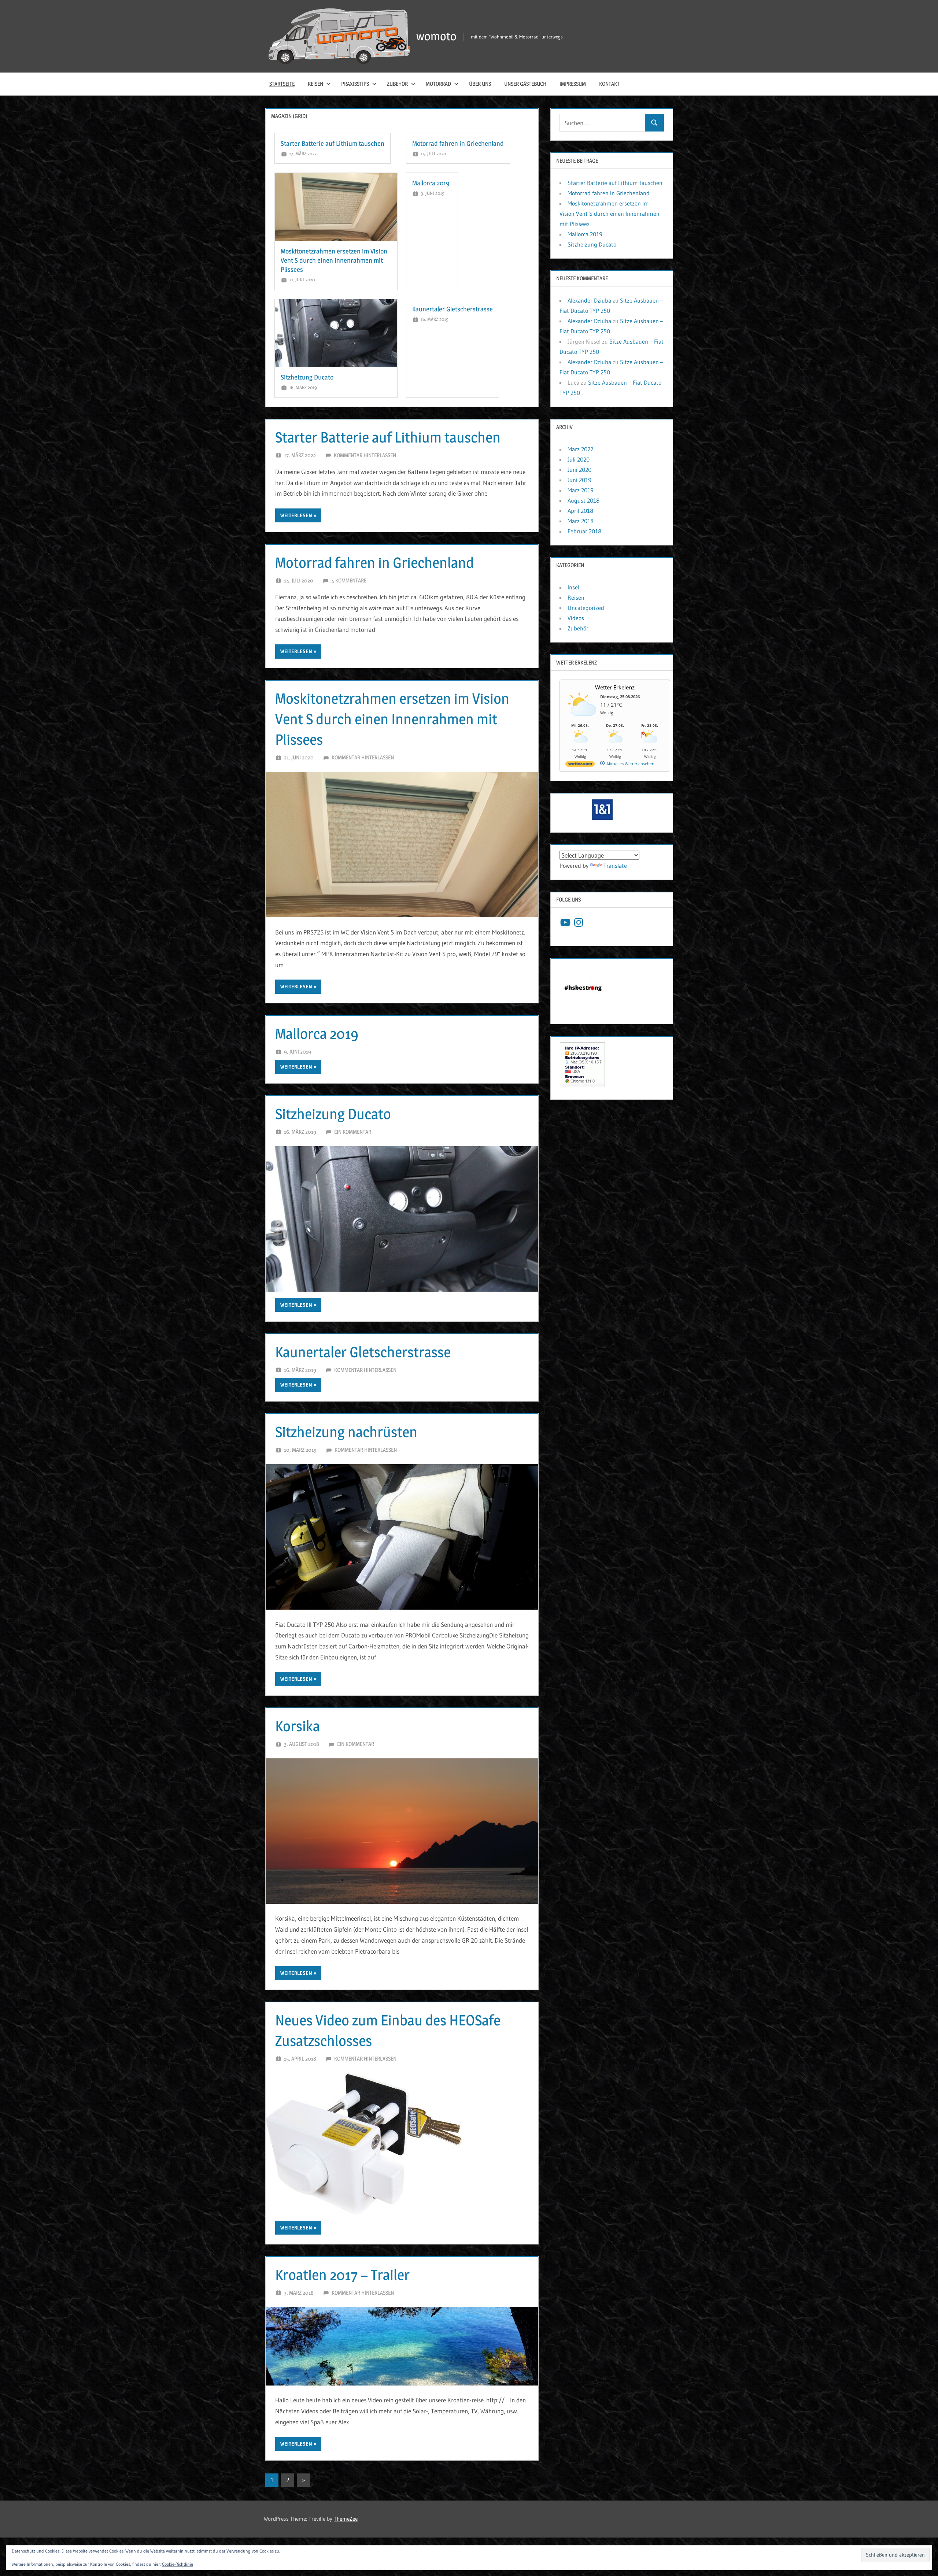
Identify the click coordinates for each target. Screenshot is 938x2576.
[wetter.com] (580, 765)
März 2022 (580, 449)
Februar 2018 (584, 531)
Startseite (282, 84)
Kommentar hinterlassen (365, 455)
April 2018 (580, 511)
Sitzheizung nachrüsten (346, 1432)
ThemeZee (346, 2519)
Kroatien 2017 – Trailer (342, 2275)
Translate (615, 866)
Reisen (315, 84)
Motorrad (438, 84)
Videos (576, 618)
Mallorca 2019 (431, 183)
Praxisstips (355, 84)
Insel (573, 587)
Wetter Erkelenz (615, 687)
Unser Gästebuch (525, 84)
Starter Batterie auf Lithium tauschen (333, 143)
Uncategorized (586, 608)
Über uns (480, 84)
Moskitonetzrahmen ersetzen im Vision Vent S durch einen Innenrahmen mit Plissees (334, 260)
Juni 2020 (579, 470)
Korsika (298, 1726)
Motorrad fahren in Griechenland (458, 143)
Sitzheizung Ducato (307, 377)
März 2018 (581, 521)
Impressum (573, 84)
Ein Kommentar (353, 1132)
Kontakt (609, 84)
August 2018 (584, 500)
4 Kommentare (349, 580)
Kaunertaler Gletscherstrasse (453, 309)
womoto (436, 36)
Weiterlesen (296, 515)
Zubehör (397, 84)
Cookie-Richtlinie (178, 2564)
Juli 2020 (579, 459)
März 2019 (581, 490)
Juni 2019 (579, 480)
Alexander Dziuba (589, 300)
